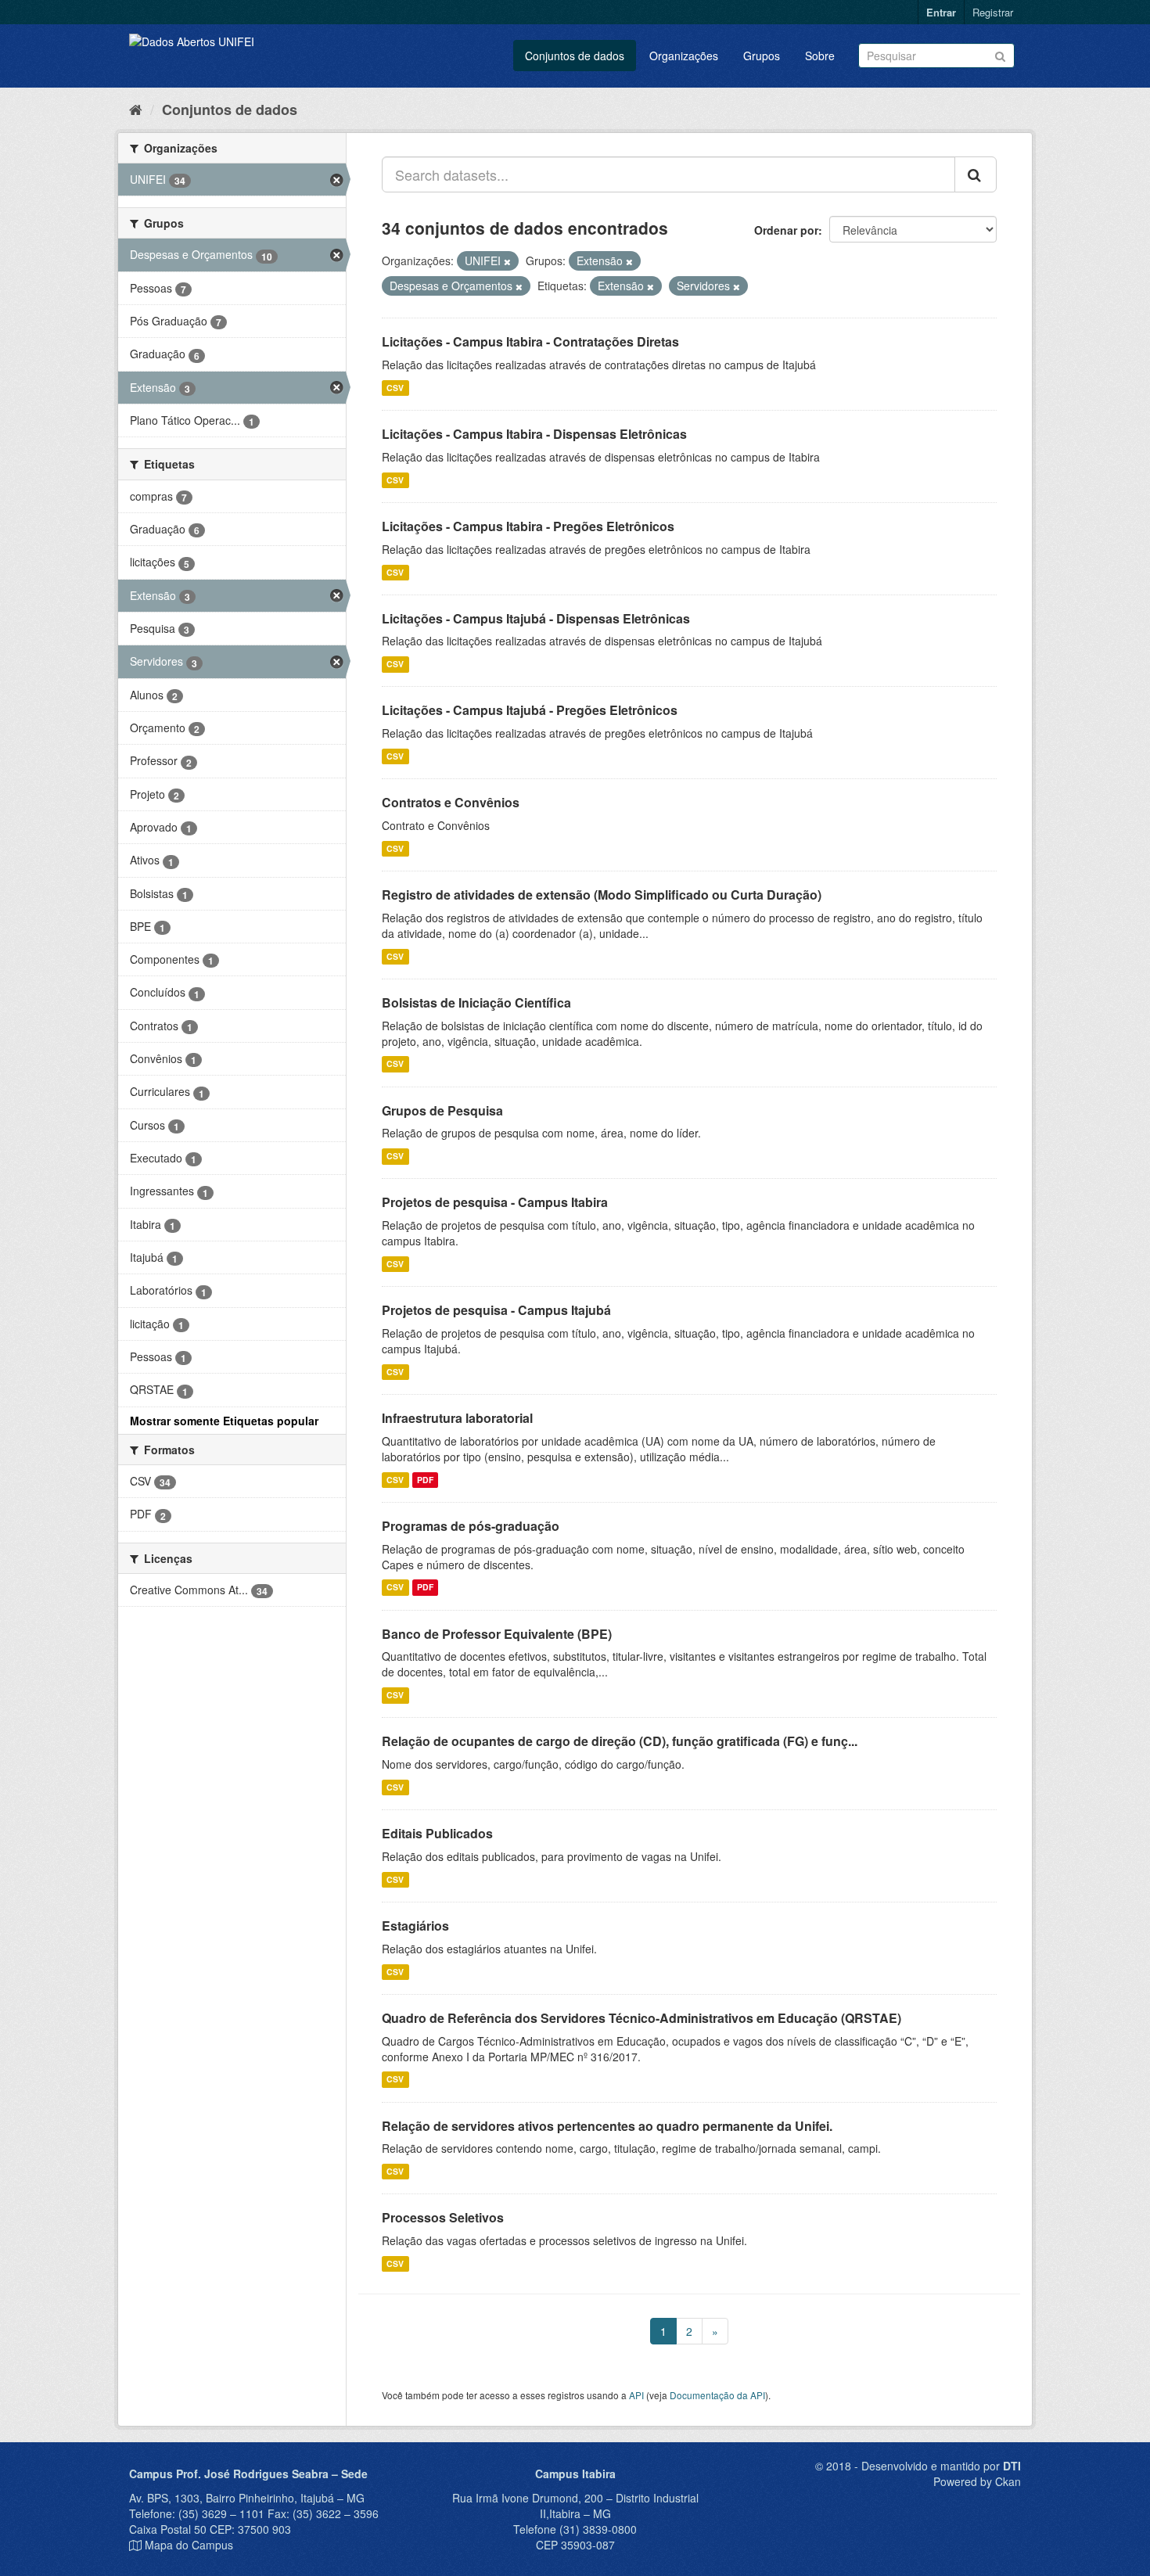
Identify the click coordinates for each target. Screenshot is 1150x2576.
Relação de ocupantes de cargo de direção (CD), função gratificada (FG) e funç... (620, 1741)
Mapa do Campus (189, 2545)
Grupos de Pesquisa (442, 1110)
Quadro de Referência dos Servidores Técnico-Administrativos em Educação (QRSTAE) (641, 2018)
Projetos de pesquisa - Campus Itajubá (496, 1310)
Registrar (993, 12)
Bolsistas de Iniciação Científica (476, 1002)
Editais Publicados (437, 1833)
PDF (425, 1480)
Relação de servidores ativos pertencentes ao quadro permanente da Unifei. (607, 2126)
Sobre (820, 56)
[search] (976, 174)
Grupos (762, 56)
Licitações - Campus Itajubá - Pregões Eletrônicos (530, 710)
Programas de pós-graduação (471, 1526)
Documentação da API (717, 2395)
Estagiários (415, 1926)
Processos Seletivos (443, 2217)
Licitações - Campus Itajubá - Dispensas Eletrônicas (536, 618)
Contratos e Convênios (451, 802)
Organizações (684, 56)
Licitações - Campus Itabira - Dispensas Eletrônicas (534, 434)
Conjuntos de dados (575, 56)
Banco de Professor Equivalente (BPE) (497, 1634)
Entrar (941, 12)
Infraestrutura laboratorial (457, 1418)
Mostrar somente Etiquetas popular (224, 1421)
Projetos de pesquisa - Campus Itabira (495, 1202)
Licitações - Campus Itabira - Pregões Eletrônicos (528, 526)
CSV (395, 388)
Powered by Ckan (977, 2481)
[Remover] (507, 261)
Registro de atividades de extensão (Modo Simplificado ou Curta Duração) (602, 895)
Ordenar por (786, 230)
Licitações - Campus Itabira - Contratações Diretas (530, 341)
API (636, 2395)
